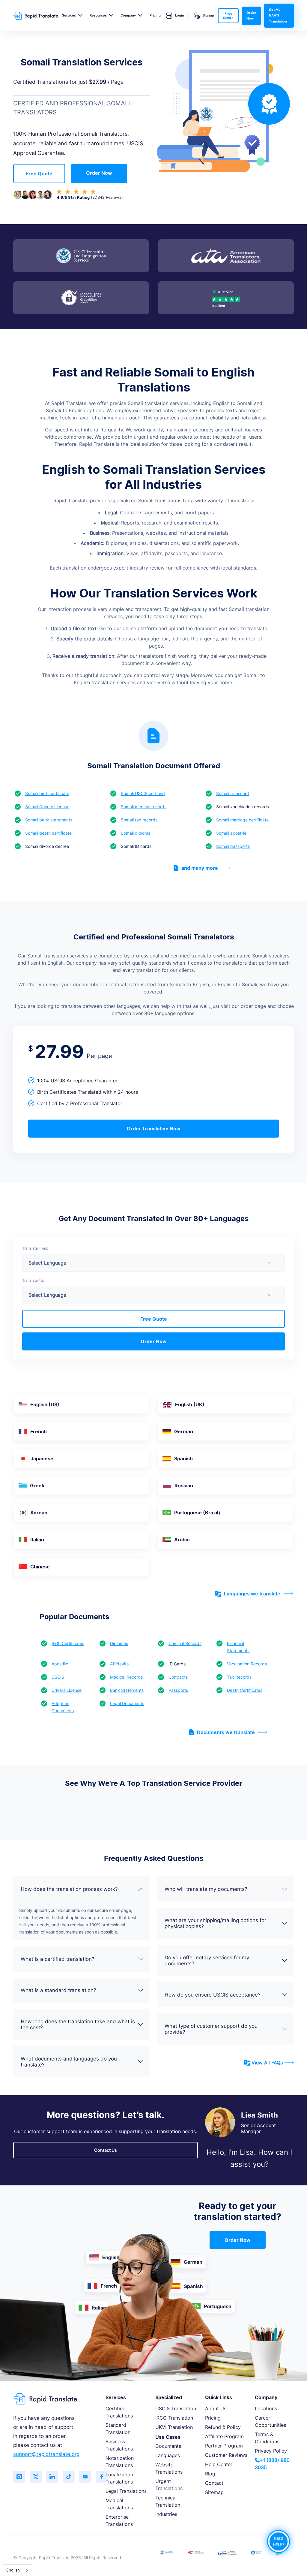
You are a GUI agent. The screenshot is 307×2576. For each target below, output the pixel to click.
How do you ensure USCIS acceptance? (213, 1995)
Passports (178, 1690)
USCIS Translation (176, 2408)
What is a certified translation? (58, 1959)
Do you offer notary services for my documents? (207, 1961)
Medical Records (126, 1677)
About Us (216, 2408)
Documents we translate (226, 1732)
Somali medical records (144, 807)
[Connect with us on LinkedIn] (52, 2477)
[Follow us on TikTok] (69, 2477)
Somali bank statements (49, 820)
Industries (166, 2514)
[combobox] (18, 2570)
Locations (266, 2408)
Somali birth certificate (47, 793)
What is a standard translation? (58, 1990)
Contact (214, 2483)
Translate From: (35, 1248)
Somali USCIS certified (143, 793)
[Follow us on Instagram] (19, 2477)
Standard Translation (118, 2429)
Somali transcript (233, 793)
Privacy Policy (271, 2451)
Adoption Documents (63, 1707)
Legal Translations (126, 2491)
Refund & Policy (223, 2427)
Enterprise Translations (119, 2520)
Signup (208, 15)
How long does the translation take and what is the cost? (78, 2024)
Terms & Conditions (267, 2438)
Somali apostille (231, 833)
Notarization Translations (120, 2462)
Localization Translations (119, 2478)
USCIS (58, 1677)
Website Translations (169, 2468)
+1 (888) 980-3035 (273, 2464)
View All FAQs (267, 2063)
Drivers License (67, 1690)
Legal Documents (127, 1703)
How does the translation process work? (69, 1889)
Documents (168, 2446)
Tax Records (239, 1677)
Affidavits (119, 1664)
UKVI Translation (174, 2427)
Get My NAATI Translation (278, 15)
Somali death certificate (48, 833)
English (13, 2570)
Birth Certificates (68, 1643)
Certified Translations (119, 2412)
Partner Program (224, 2446)
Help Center (219, 2464)
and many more (200, 868)
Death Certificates (245, 1690)
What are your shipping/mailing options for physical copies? (215, 1923)
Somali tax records (139, 820)
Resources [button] (98, 15)
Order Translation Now (154, 1129)
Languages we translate (252, 1594)
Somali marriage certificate (242, 820)
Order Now (251, 15)
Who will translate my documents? (206, 1889)
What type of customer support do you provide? (211, 2029)
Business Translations (119, 2445)
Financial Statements (238, 1647)
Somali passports (233, 846)
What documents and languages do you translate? (69, 2062)
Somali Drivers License (47, 807)
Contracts (178, 1677)
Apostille (60, 1664)
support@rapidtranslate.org (46, 2454)
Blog (210, 2474)
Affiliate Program (224, 2436)
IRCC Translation (174, 2418)
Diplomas (119, 1643)
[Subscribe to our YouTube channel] (85, 2477)
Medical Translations (119, 2504)
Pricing (155, 15)
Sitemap (214, 2492)
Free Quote (228, 16)
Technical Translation (168, 2501)
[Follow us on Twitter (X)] (36, 2477)
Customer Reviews (226, 2455)
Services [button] (69, 15)
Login (180, 15)
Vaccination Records (247, 1664)
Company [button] (128, 15)
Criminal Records (185, 1643)
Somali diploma (136, 833)
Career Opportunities (270, 2421)
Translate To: (33, 1280)
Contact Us (106, 2150)
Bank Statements (127, 1690)
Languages (168, 2455)
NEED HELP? (279, 2541)
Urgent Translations (169, 2485)
